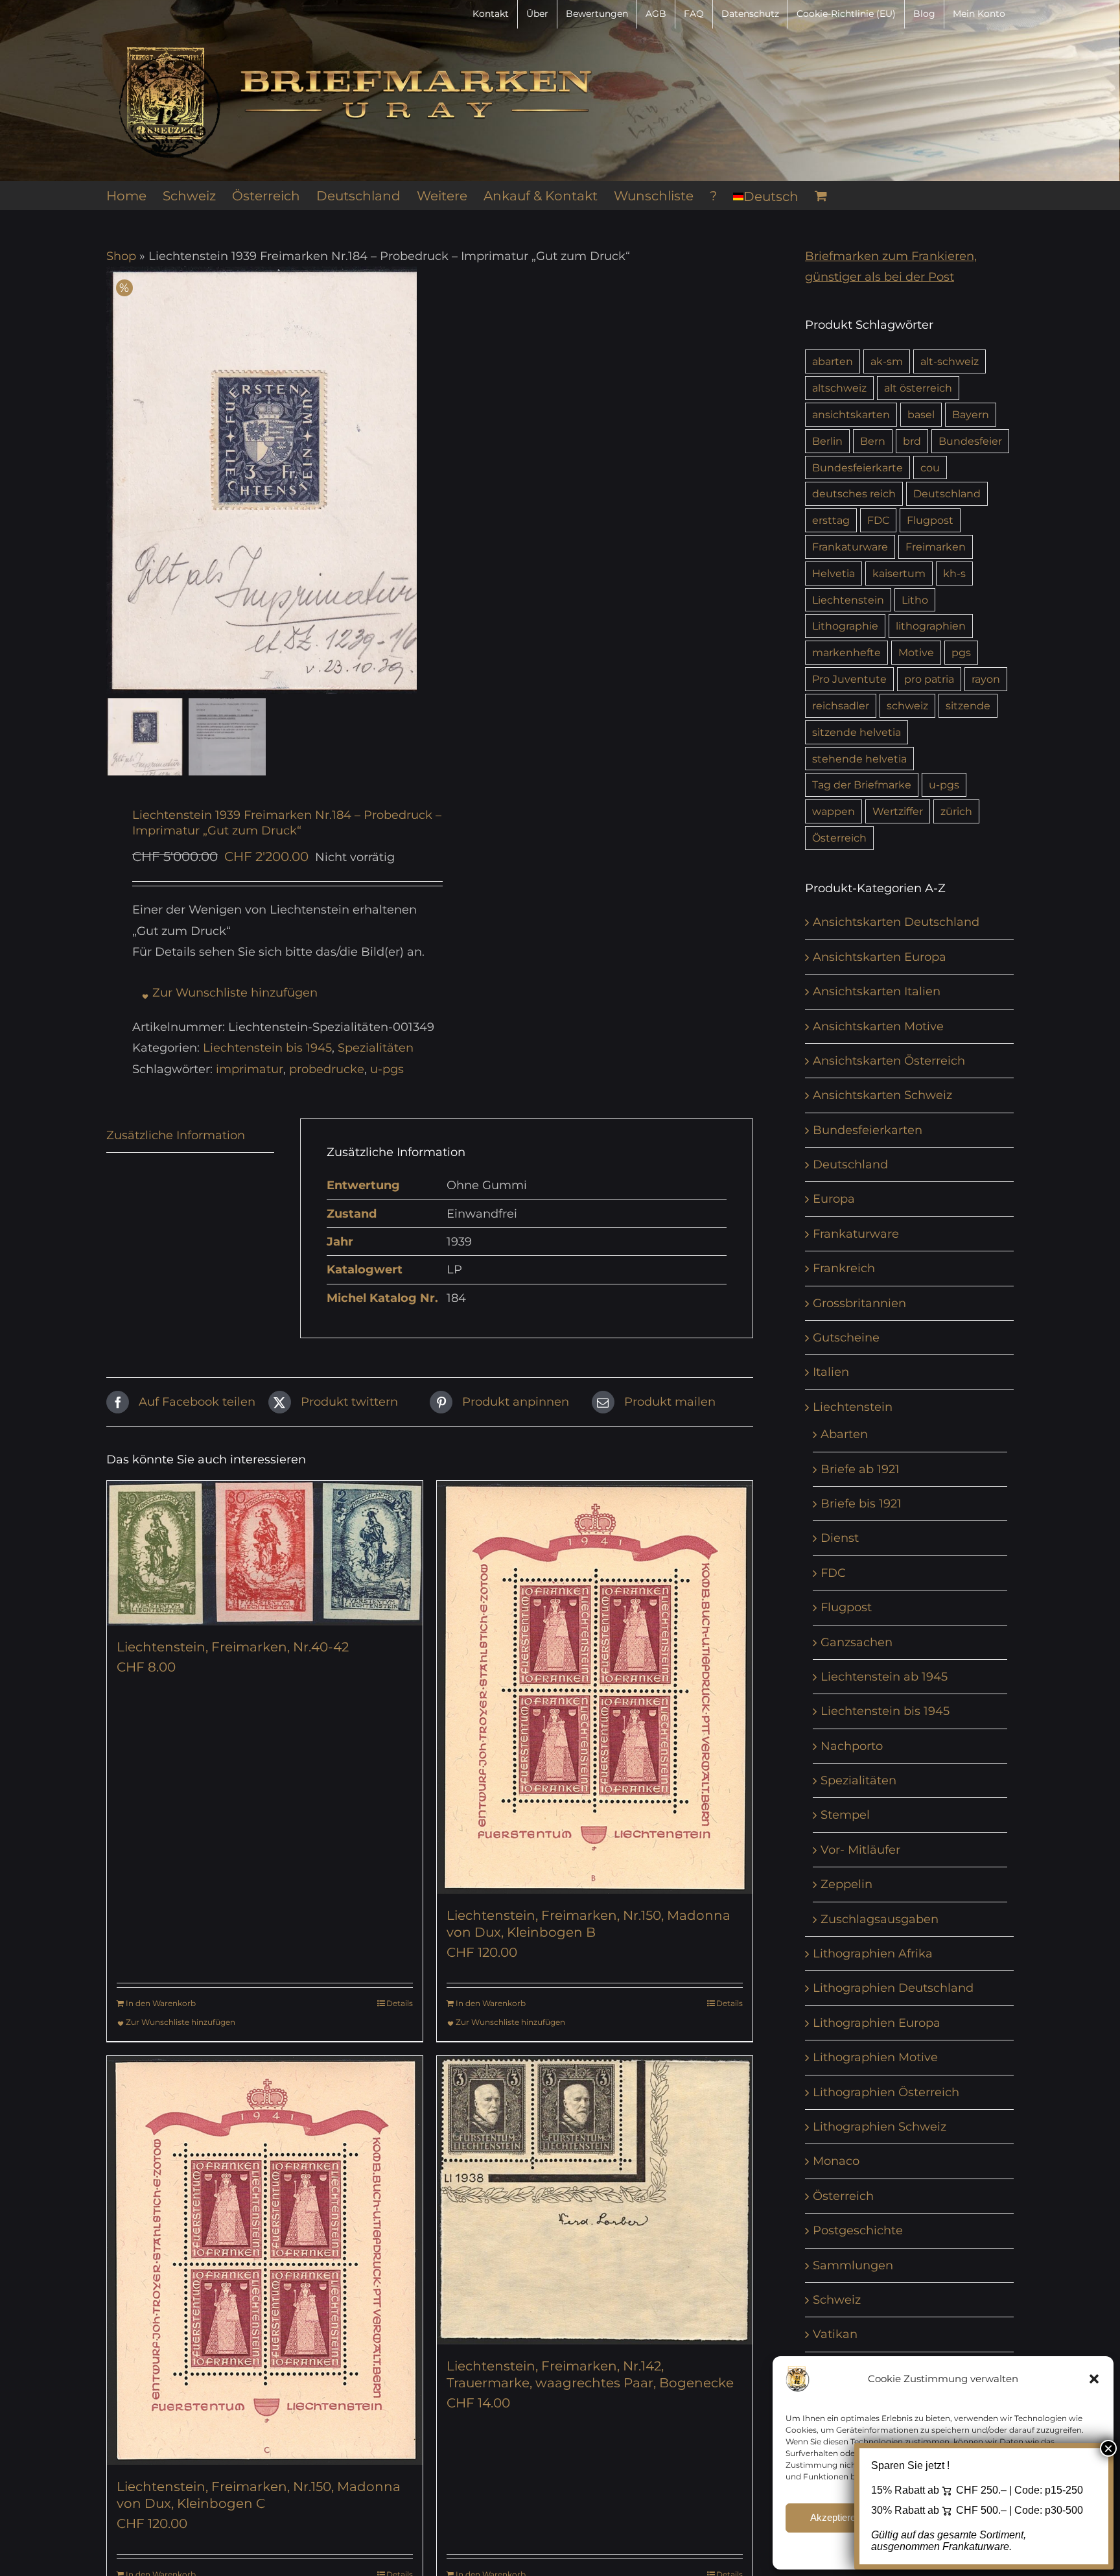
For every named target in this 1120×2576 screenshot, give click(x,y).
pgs (961, 652)
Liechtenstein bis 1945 (267, 1048)
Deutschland (947, 493)
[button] (1094, 2379)
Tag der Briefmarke (862, 785)
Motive (916, 652)
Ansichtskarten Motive (878, 1026)
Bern (873, 441)
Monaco (836, 2161)
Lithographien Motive (875, 2057)
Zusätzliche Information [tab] (176, 1135)
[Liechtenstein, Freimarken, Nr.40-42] (265, 1553)
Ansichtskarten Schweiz (882, 1095)
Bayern (971, 414)
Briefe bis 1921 (861, 1504)
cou (930, 467)
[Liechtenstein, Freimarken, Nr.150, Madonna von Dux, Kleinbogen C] (265, 2261)
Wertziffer (898, 811)
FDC (878, 520)
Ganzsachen (857, 1642)
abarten (833, 361)
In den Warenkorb (161, 2003)
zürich (956, 811)
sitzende (968, 705)
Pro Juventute (849, 679)
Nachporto (852, 1746)
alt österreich (918, 388)
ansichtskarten (851, 414)
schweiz (907, 705)
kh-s (954, 573)
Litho (915, 600)
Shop (121, 256)
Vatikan (835, 2334)
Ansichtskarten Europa (880, 957)
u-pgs (387, 1069)
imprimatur (250, 1069)
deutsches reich (854, 493)
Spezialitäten (376, 1048)
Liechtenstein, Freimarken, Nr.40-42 (233, 1647)
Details (400, 2003)
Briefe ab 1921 (860, 1469)
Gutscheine (846, 1338)
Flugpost (930, 520)
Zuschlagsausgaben (880, 1919)
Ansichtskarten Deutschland (896, 922)
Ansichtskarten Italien (877, 991)
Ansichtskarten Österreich (889, 1061)
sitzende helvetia (857, 732)
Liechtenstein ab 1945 (884, 1677)
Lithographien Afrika (873, 1954)
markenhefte (846, 652)
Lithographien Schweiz (880, 2127)
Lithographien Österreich (886, 2092)
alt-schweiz (950, 361)
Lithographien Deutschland (893, 1988)
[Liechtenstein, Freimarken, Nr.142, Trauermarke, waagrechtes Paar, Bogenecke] (595, 2200)
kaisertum (899, 573)
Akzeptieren (835, 2517)
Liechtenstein (848, 600)
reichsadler (841, 705)
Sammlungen (853, 2265)
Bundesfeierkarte (857, 467)
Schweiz (837, 2300)
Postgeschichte (858, 2230)
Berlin (827, 441)
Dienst (840, 1538)
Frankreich (844, 1268)
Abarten (844, 1434)
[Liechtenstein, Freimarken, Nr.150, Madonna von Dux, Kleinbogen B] (595, 1687)
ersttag (831, 520)
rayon (986, 679)
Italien (831, 1372)
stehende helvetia (859, 759)
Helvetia (834, 573)
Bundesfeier (970, 441)
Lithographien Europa (877, 2023)
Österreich (839, 838)
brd (912, 441)
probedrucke (327, 1069)
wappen (834, 811)
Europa (834, 1199)
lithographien (931, 626)
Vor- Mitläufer (860, 1850)
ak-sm (887, 361)
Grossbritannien (859, 1303)
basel (921, 414)
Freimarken (936, 547)
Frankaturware (850, 547)
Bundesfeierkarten (868, 1130)
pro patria (929, 679)
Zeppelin (846, 1884)
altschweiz (839, 388)
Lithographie (845, 626)
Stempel (845, 1815)
